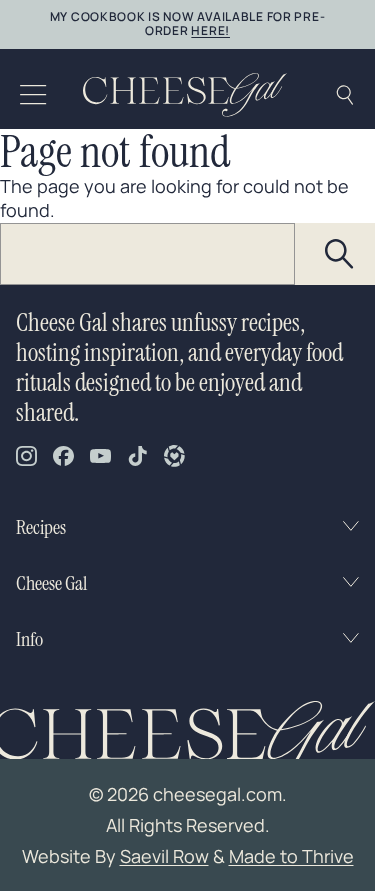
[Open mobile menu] (33, 95)
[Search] (340, 254)
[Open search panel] (344, 95)
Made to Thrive (291, 856)
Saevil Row (164, 856)
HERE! (210, 30)
